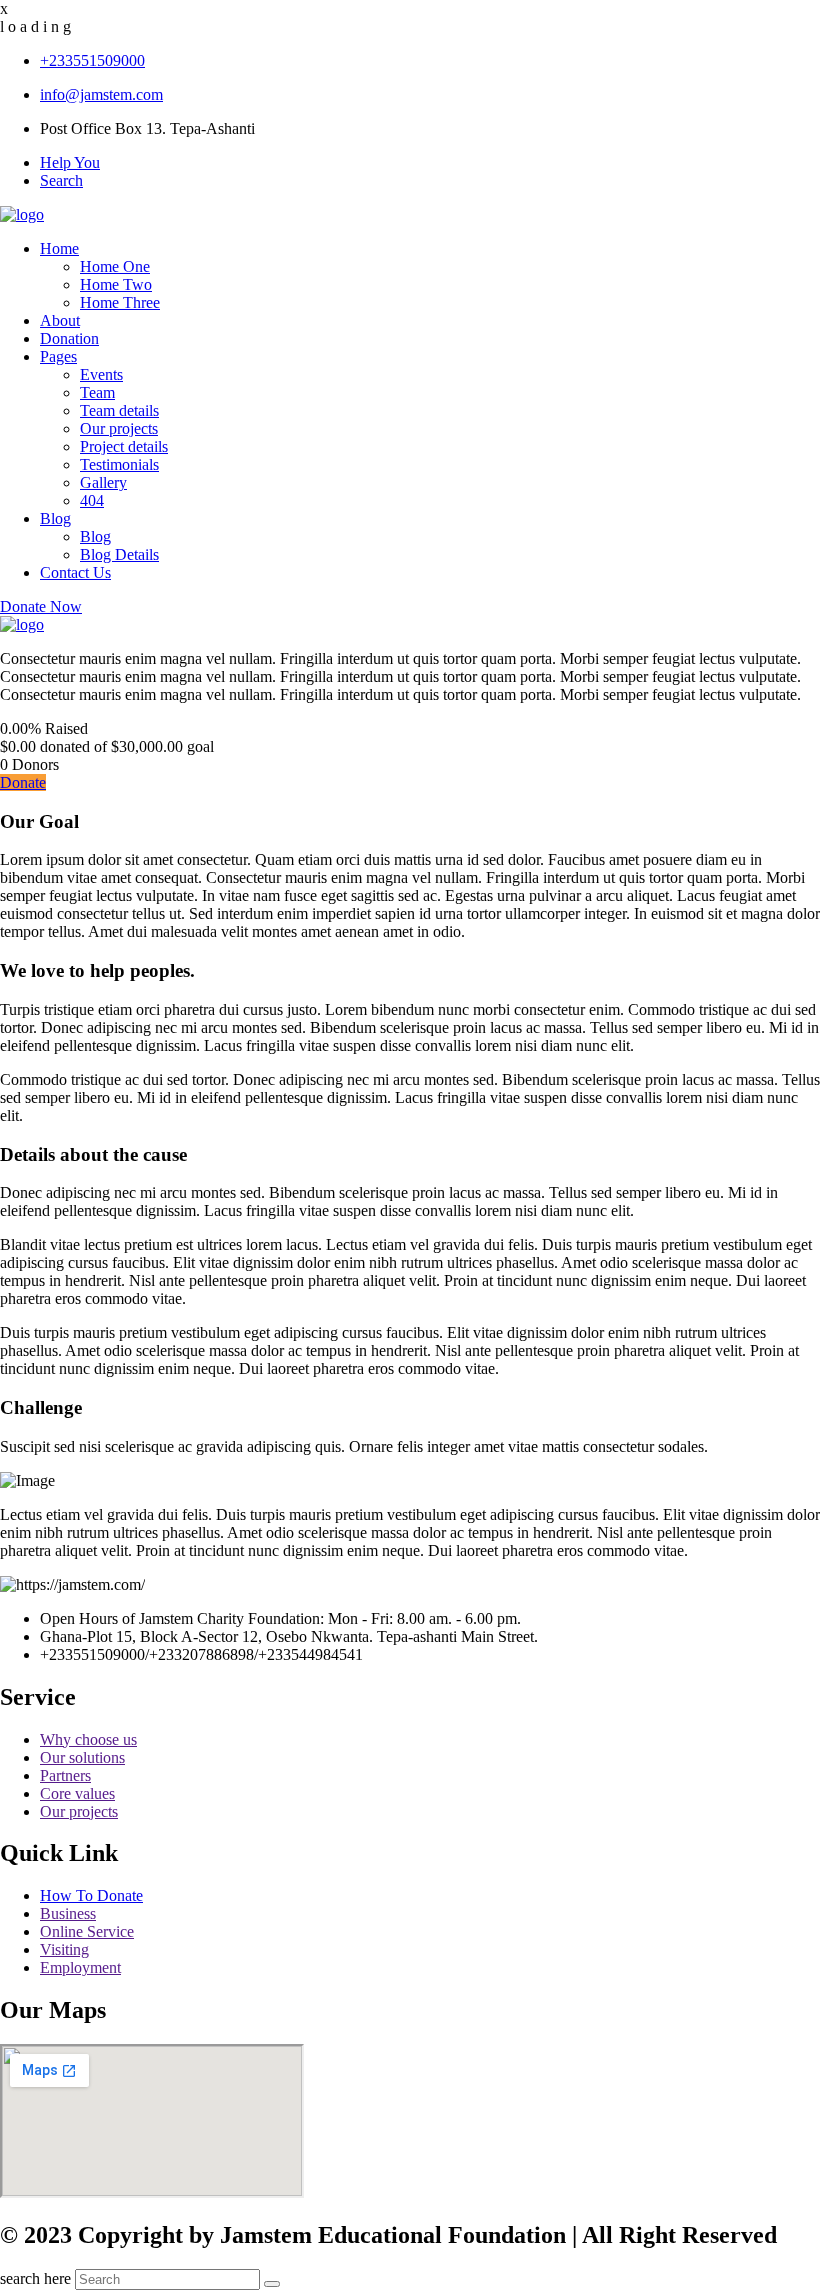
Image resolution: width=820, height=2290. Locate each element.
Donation (69, 338)
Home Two (116, 284)
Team (97, 392)
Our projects (119, 428)
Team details (119, 410)
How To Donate (91, 1895)
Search (61, 180)
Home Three (120, 302)
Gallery (103, 482)
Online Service (87, 1931)
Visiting (64, 1949)
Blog (55, 518)
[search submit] (272, 2284)
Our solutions (82, 1757)
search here (35, 2278)
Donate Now (41, 606)
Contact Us (75, 572)
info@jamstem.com (101, 94)
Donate (23, 782)
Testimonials (119, 464)
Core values (77, 1793)
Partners (65, 1775)
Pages (58, 356)
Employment (80, 1967)
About (60, 320)
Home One (115, 266)
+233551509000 (92, 60)
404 (92, 500)
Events (101, 374)
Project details (124, 446)
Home (59, 248)
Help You (70, 162)
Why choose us (88, 1739)
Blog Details (119, 554)
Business (68, 1913)
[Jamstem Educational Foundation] (22, 214)
